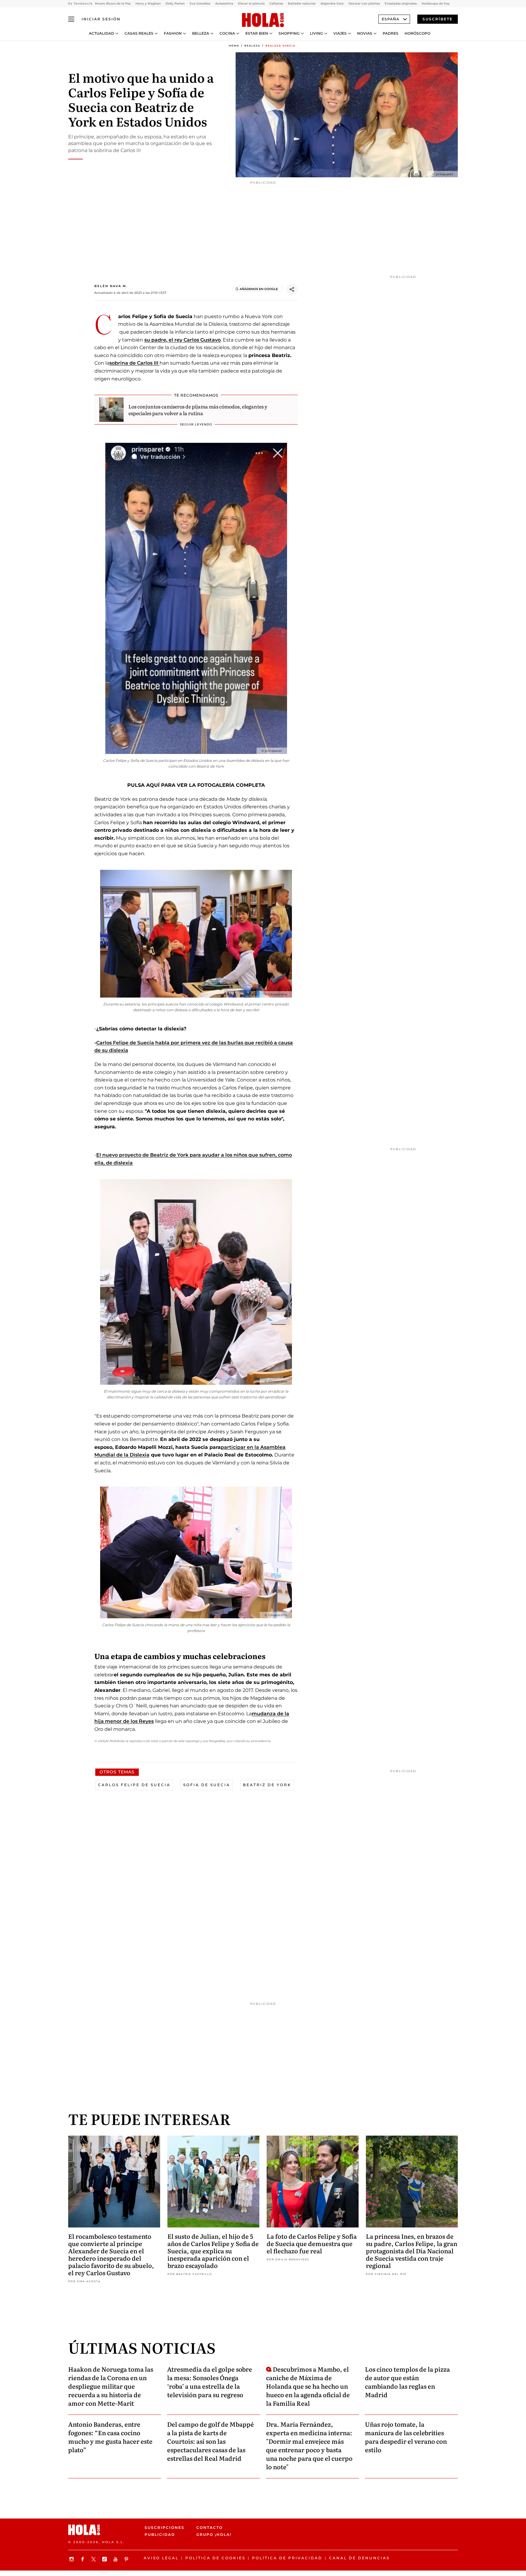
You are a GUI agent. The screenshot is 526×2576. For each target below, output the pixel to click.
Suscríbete (438, 19)
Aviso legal (161, 2558)
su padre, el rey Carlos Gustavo (182, 340)
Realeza (252, 46)
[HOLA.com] (263, 20)
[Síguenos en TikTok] (105, 2559)
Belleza (201, 33)
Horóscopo (417, 33)
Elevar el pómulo (251, 3)
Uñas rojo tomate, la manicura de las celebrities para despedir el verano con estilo (406, 2437)
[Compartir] (292, 290)
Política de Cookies (215, 2558)
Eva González (200, 3)
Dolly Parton (175, 3)
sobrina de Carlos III (134, 363)
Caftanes (276, 3)
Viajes (340, 33)
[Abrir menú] (71, 19)
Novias (365, 33)
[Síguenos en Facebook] (83, 2559)
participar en (237, 1447)
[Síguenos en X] (94, 2559)
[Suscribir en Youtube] (116, 2559)
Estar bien (257, 33)
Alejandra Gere (332, 3)
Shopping (289, 33)
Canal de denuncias (359, 2558)
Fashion (173, 33)
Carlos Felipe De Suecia (134, 1785)
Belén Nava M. (111, 286)
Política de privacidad (287, 2558)
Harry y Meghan (148, 3)
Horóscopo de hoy (436, 3)
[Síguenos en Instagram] (72, 2559)
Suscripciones (165, 2527)
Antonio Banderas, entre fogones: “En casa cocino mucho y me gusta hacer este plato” (110, 2437)
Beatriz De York (267, 1785)
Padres (391, 33)
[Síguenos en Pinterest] (127, 2559)
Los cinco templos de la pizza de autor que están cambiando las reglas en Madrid (407, 2382)
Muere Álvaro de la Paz (113, 3)
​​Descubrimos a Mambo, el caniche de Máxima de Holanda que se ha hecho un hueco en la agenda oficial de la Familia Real (308, 2386)
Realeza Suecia (281, 46)
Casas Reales (139, 33)
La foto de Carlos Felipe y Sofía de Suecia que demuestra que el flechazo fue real (312, 2243)
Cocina (227, 33)
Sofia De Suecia (207, 1785)
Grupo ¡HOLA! (214, 2534)
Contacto (210, 2527)
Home (234, 46)
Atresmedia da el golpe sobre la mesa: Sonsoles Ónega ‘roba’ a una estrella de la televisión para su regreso (210, 2382)
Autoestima (224, 3)
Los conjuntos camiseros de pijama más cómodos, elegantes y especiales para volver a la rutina (198, 410)
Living (316, 33)
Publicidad (160, 2534)
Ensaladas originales (401, 3)
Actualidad (102, 33)
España (391, 19)
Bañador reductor (302, 3)
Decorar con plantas (364, 3)
